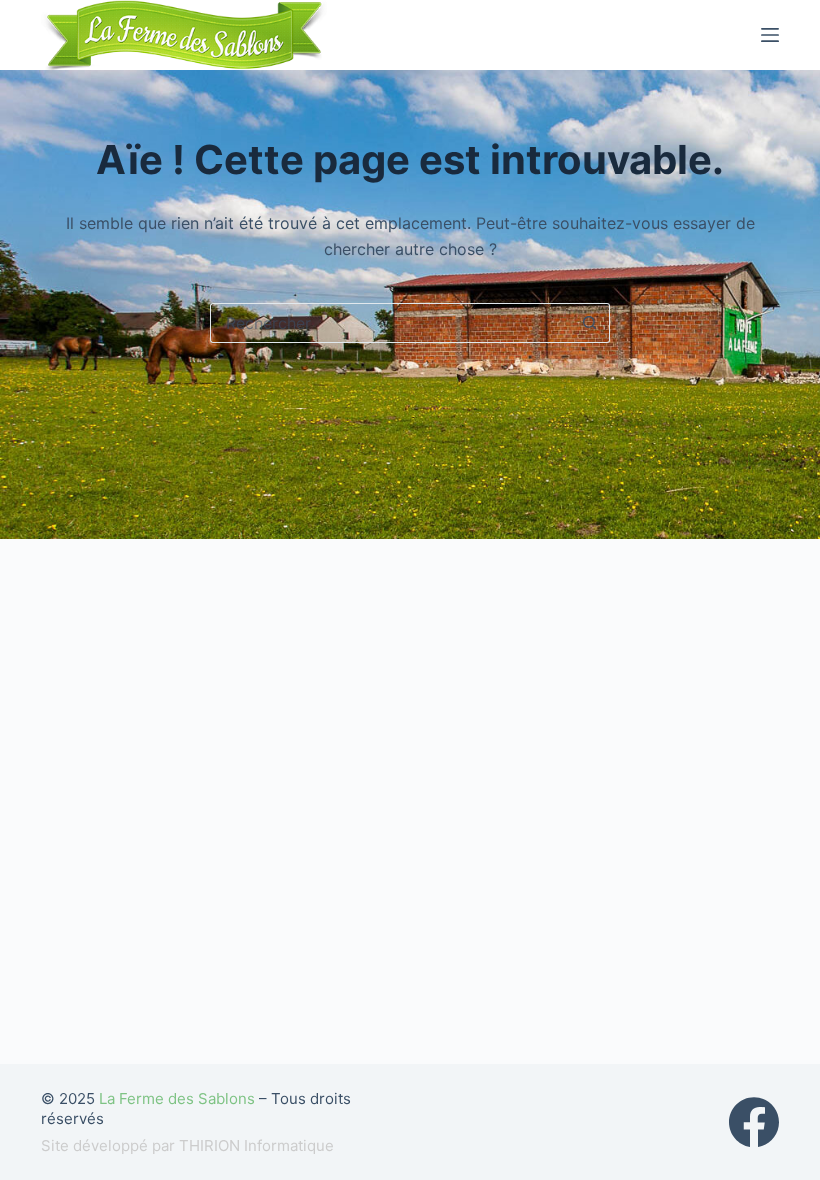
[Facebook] (754, 1122)
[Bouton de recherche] (590, 323)
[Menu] (770, 35)
